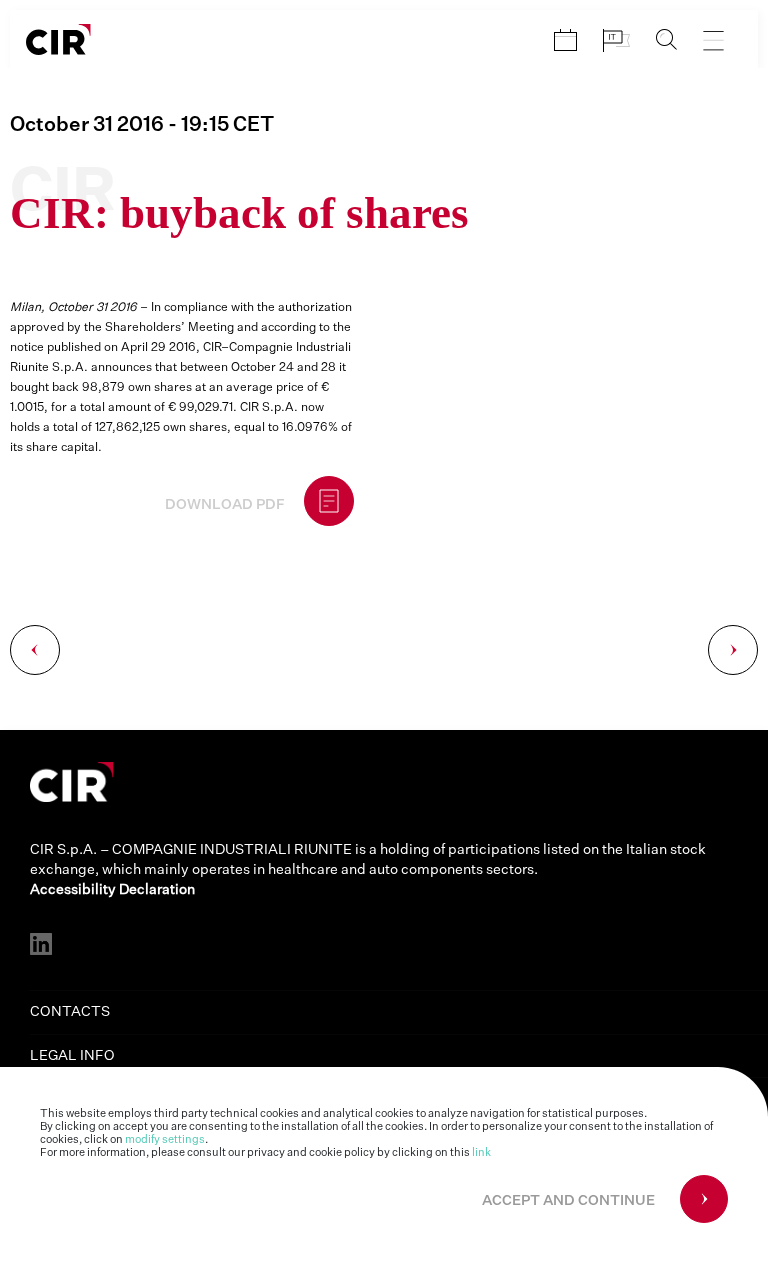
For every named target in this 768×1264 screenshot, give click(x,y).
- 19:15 (142, 125)
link (481, 1152)
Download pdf (225, 505)
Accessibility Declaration (112, 890)
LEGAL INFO (72, 1056)
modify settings (165, 1139)
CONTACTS (70, 1012)
